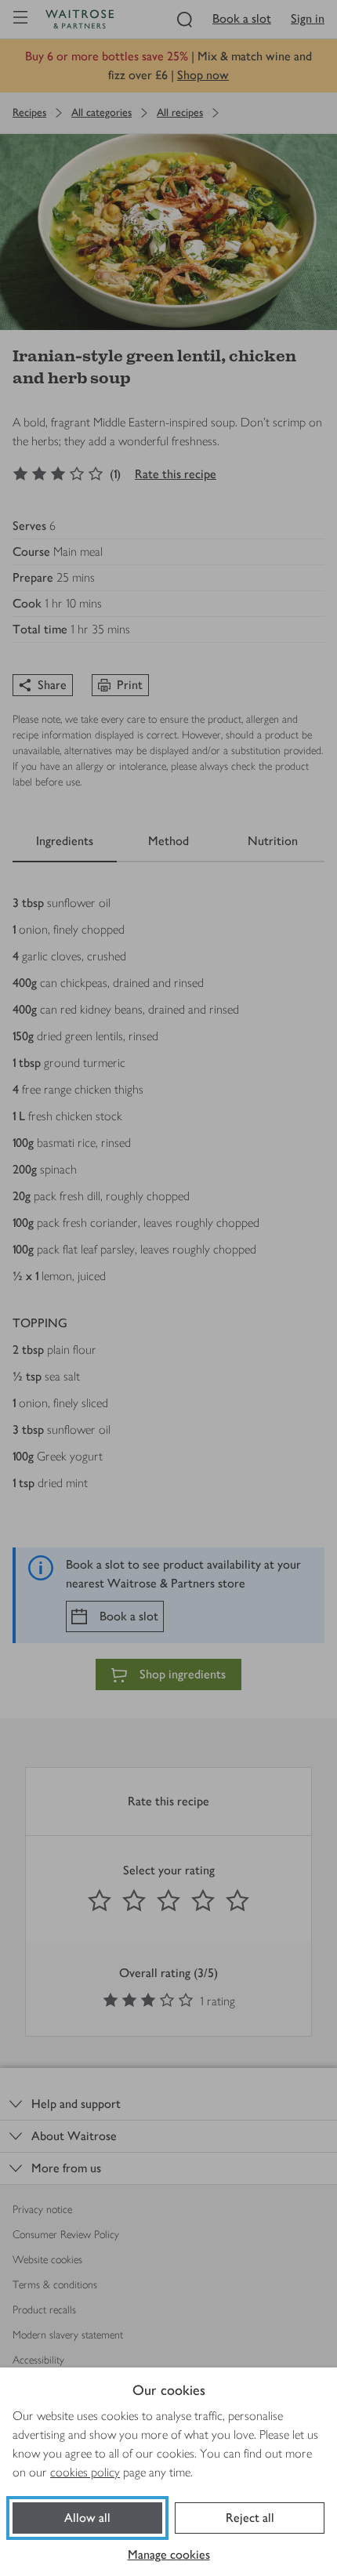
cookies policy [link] (85, 2472)
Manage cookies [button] (169, 2554)
